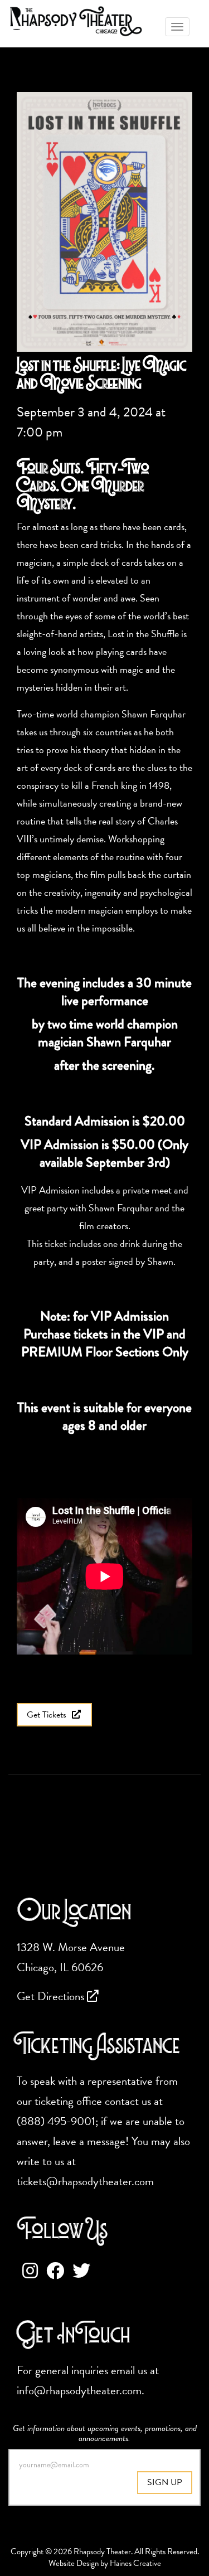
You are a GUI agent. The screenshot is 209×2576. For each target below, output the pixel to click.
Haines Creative (135, 2563)
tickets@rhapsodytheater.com (85, 2181)
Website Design (74, 2563)
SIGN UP (165, 2482)
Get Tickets (48, 1715)
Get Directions (52, 1996)
